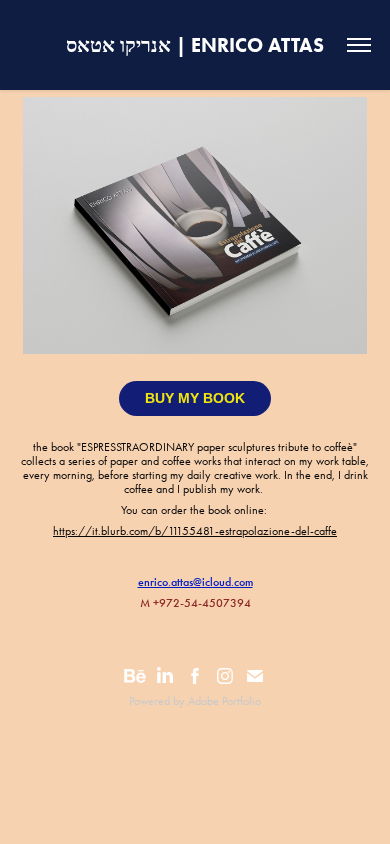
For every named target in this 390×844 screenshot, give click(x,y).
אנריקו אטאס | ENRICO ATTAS (195, 45)
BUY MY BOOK (195, 398)
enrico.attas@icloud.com (195, 582)
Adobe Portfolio (224, 701)
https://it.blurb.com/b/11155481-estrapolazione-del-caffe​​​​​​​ (195, 531)
